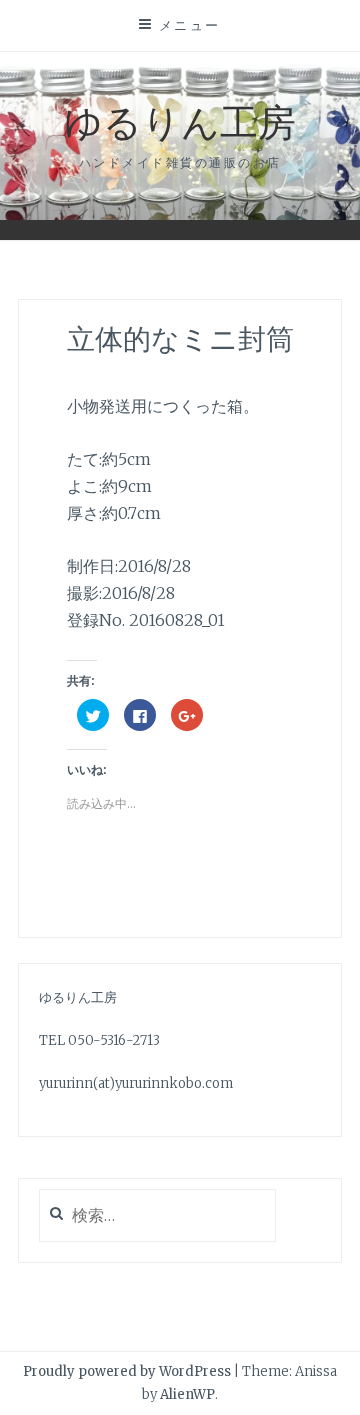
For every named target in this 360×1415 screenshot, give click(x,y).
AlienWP (187, 1394)
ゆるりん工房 (180, 120)
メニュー (190, 25)
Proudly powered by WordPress (127, 1371)
